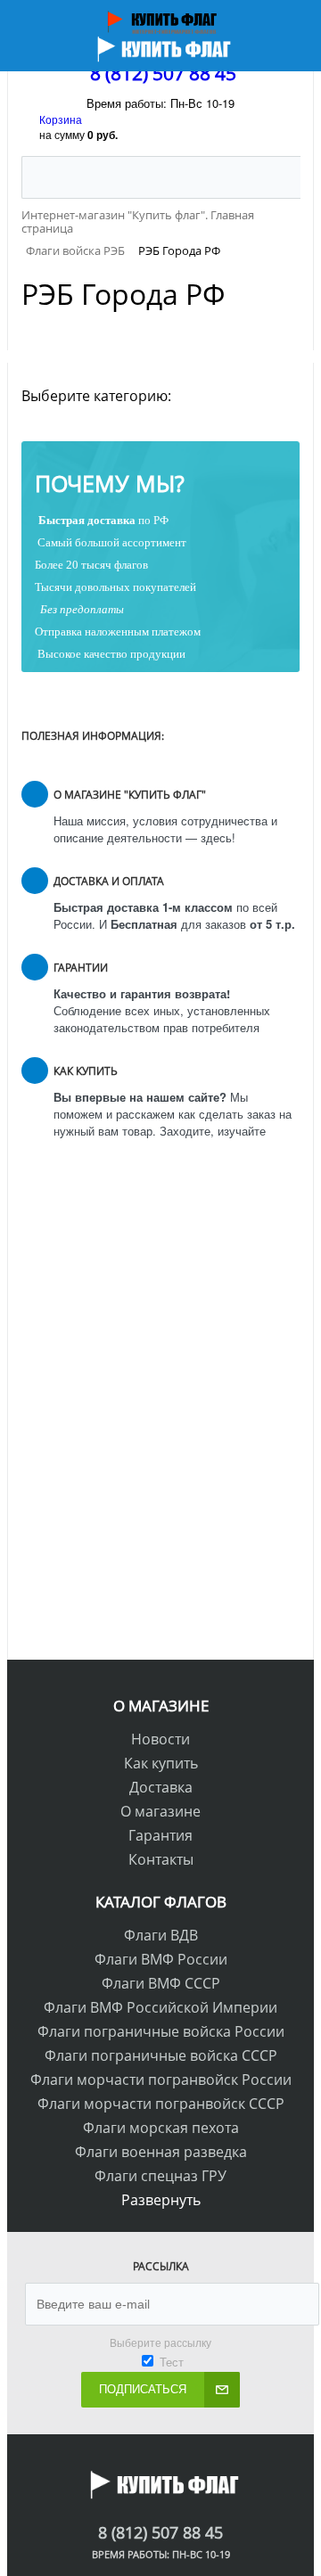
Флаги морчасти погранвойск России (161, 2080)
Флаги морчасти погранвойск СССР (161, 2104)
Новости (160, 1739)
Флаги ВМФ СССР (161, 1983)
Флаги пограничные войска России (161, 2031)
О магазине (160, 1811)
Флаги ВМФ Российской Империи (160, 2007)
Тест (172, 2362)
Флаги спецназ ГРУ (160, 2176)
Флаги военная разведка (161, 2152)
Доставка (161, 1787)
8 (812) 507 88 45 (163, 73)
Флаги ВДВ (161, 1935)
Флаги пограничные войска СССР (161, 2055)
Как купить (161, 1763)
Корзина (61, 119)
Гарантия (160, 1835)
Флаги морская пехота (161, 2128)
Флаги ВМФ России (161, 1959)
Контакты (161, 1859)
